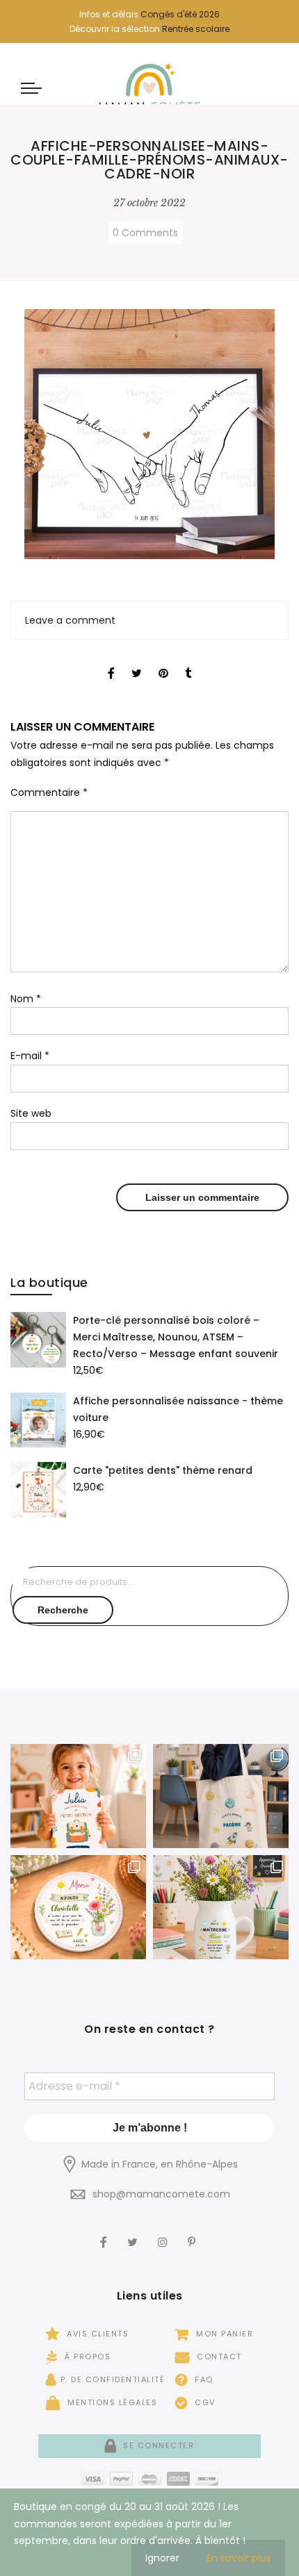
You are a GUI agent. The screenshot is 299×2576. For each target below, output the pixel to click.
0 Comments (145, 233)
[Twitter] (134, 2233)
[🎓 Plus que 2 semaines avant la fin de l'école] (221, 1907)
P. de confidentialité (113, 2379)
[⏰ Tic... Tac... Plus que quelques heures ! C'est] (78, 1907)
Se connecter (157, 2445)
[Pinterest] (193, 2233)
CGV (204, 2402)
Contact (218, 2357)
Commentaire (49, 792)
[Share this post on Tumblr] (188, 661)
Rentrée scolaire (196, 29)
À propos (86, 2357)
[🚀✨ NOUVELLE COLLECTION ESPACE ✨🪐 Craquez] (221, 1796)
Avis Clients (96, 2334)
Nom (26, 999)
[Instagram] (164, 2233)
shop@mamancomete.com (161, 2194)
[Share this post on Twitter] (137, 661)
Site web (31, 1113)
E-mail (30, 1056)
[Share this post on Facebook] (111, 661)
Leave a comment (70, 620)
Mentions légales (111, 2402)
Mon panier (223, 2334)
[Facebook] (105, 2233)
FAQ (203, 2379)
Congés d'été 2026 (180, 14)
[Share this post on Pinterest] (163, 661)
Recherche (63, 1610)
